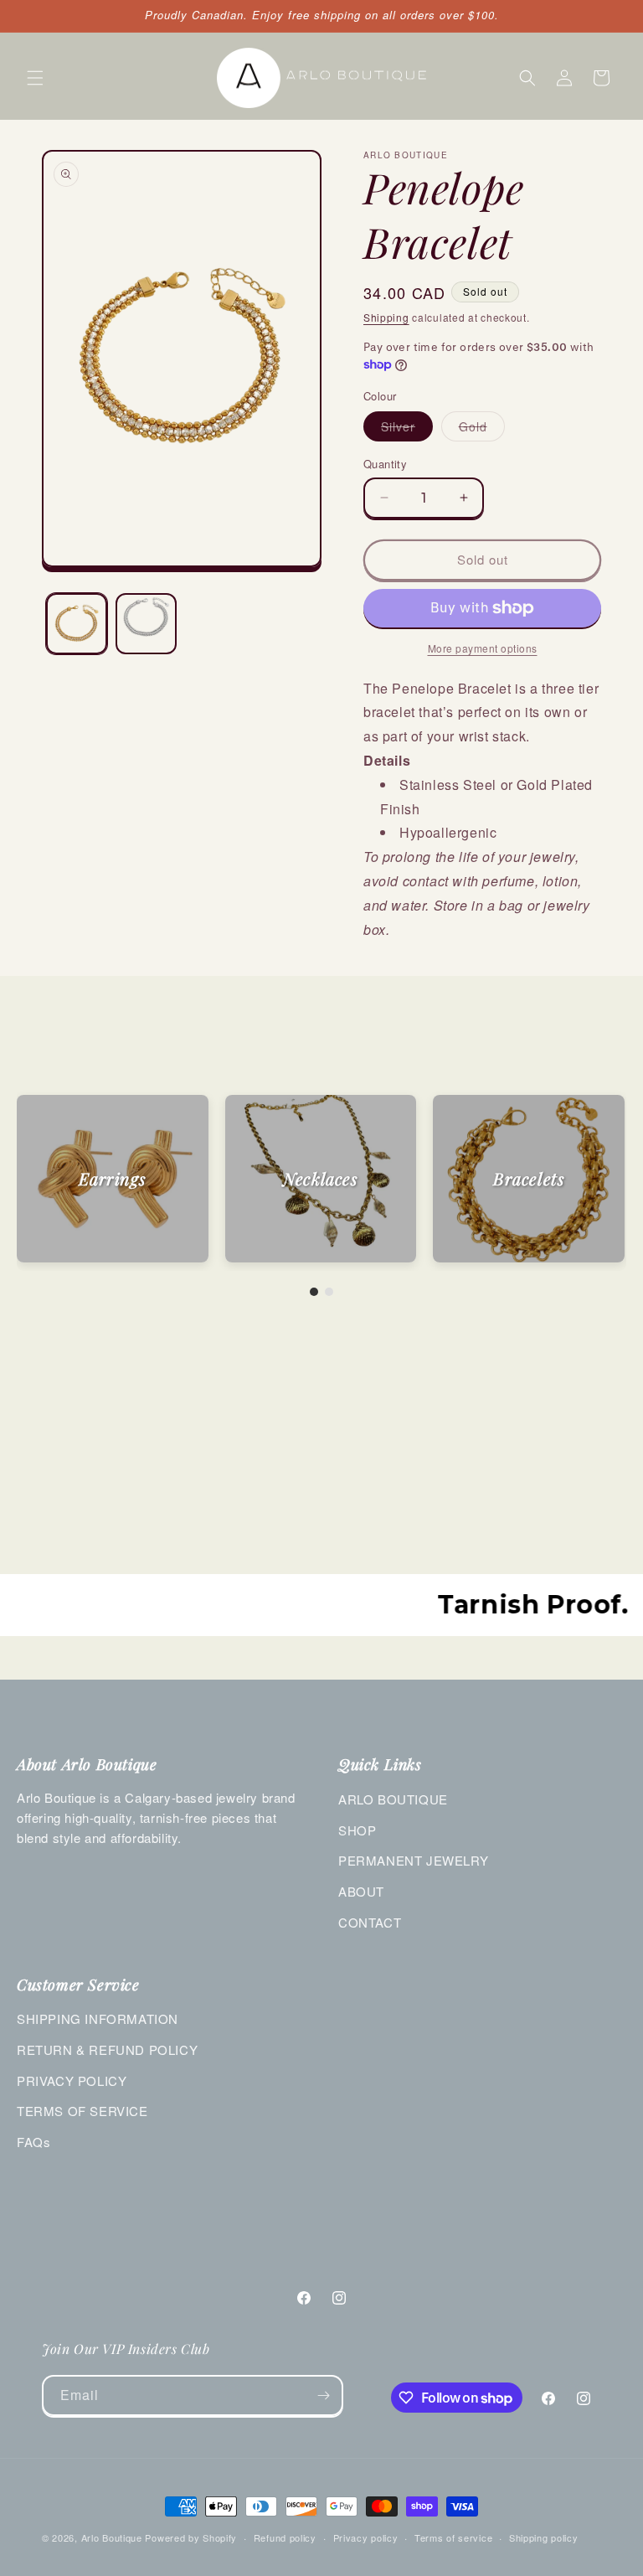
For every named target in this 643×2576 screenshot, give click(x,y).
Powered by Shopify (191, 2537)
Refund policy (285, 2537)
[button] (35, 78)
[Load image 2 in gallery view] (146, 624)
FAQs (33, 2142)
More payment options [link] (483, 648)
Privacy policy (366, 2537)
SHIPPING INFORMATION (98, 2018)
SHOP (357, 1830)
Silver (407, 429)
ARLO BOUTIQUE (393, 1799)
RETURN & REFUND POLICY (107, 2049)
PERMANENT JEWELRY (413, 1860)
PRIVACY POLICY (72, 2080)
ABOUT (361, 1891)
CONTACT (370, 1922)
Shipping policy (544, 2537)
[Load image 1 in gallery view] (77, 624)
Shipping (386, 317)
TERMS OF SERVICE (82, 2111)
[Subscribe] (323, 2395)
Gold (482, 429)
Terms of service (453, 2537)
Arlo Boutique (112, 2537)
